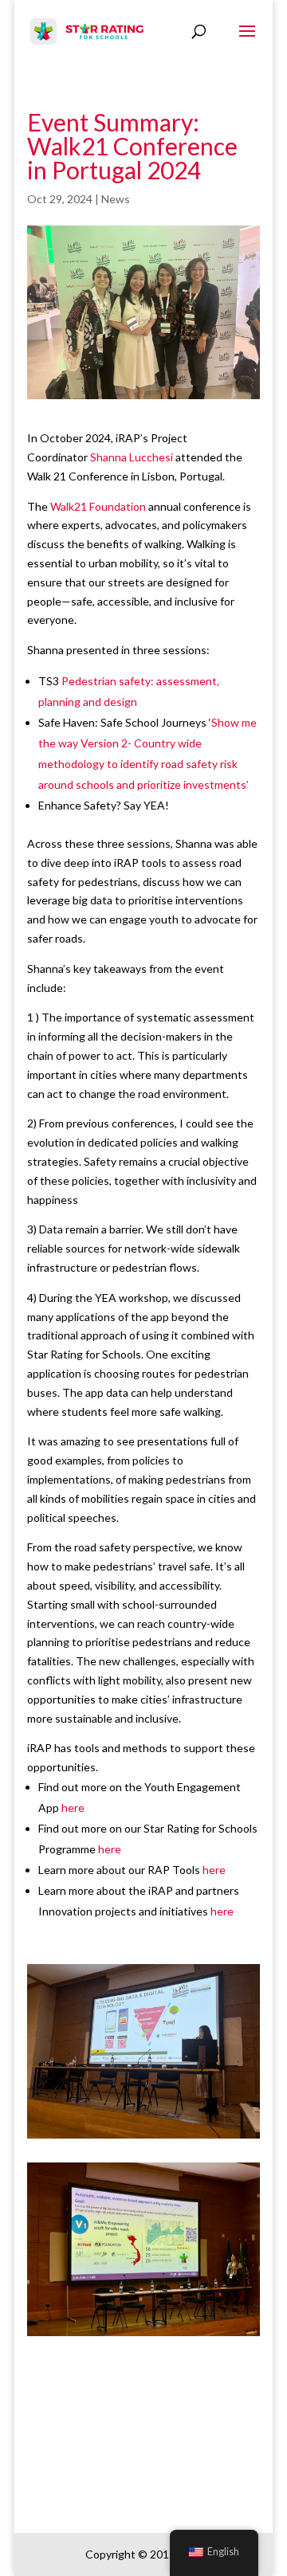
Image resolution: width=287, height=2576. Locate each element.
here (72, 1808)
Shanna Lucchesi (132, 457)
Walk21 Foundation (98, 506)
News (116, 199)
